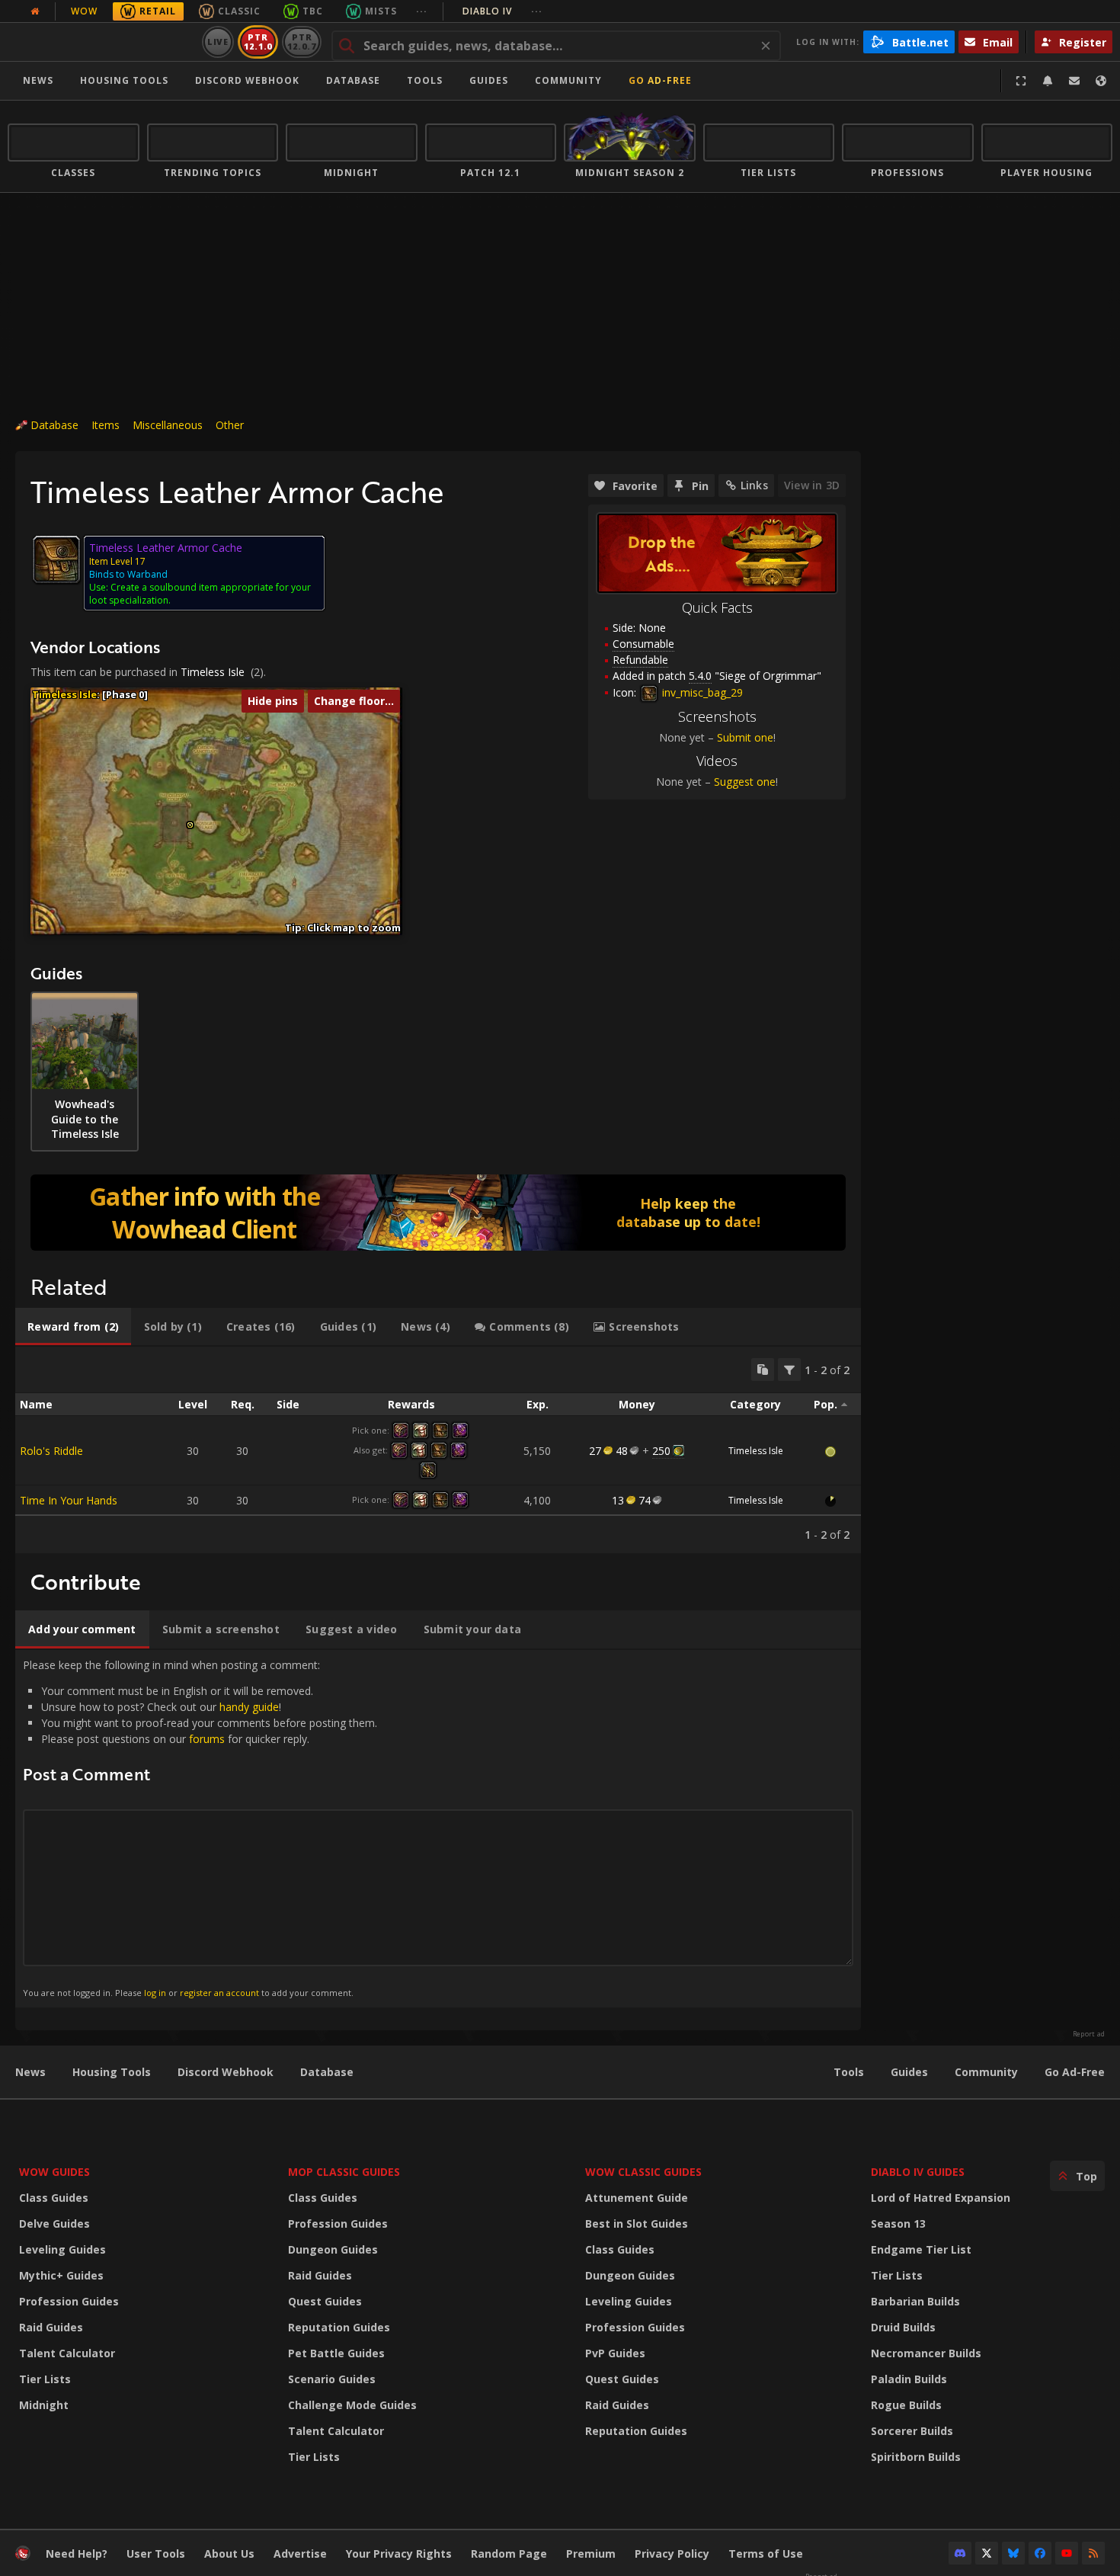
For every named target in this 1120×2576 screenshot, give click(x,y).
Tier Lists (45, 2379)
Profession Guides (69, 2301)
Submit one (745, 737)
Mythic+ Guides (61, 2275)
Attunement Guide (637, 2198)
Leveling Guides (62, 2249)
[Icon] (56, 559)
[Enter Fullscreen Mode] (1021, 81)
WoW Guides (54, 2172)
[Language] (1101, 81)
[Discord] (960, 2553)
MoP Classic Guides (344, 2172)
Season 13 (898, 2224)
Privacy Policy (672, 2554)
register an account (219, 1993)
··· (422, 11)
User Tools (156, 2554)
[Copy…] (763, 1370)
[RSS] (1093, 2553)
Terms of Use (766, 2554)
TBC (313, 11)
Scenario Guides (332, 2379)
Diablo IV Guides (918, 2172)
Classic (239, 11)
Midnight (44, 2405)
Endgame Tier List (921, 2249)
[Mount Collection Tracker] (438, 1213)
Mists (381, 11)
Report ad (1089, 2034)
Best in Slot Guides (637, 2224)
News (38, 80)
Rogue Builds (906, 2405)
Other (230, 425)
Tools (849, 2072)
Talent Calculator (67, 2353)
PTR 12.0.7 (301, 42)
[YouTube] (1067, 2553)
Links (754, 485)
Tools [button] (425, 80)
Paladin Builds (909, 2379)
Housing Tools (112, 2072)
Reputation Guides (339, 2327)
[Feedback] (1074, 81)
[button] (190, 825)
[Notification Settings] (1048, 81)
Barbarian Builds (915, 2301)
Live (218, 42)
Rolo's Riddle (51, 1451)
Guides (489, 80)
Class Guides (54, 2198)
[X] (987, 2553)
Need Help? (77, 2554)
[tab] (73, 1327)
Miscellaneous (168, 425)
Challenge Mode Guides (352, 2405)
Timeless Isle (213, 672)
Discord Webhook (247, 80)
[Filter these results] (789, 1370)
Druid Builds (903, 2327)
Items (106, 425)
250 (661, 1451)
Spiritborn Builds (916, 2457)
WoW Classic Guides (643, 2172)
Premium (591, 2554)
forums (207, 1739)
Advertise (300, 2554)
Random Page (509, 2554)
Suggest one (745, 782)
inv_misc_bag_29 (701, 692)
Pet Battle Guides (336, 2353)
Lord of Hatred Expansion (941, 2198)
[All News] (35, 11)
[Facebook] (1040, 2553)
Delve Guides (54, 2224)
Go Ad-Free (660, 80)
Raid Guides (51, 2327)
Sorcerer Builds (912, 2431)
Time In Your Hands (69, 1500)
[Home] (102, 42)
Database (353, 80)
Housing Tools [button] (124, 80)
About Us (229, 2554)
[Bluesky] (1013, 2553)
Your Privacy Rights (399, 2554)
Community (568, 80)
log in (155, 1993)
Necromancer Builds (926, 2353)
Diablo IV (502, 11)
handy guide (249, 1707)
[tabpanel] (438, 1450)
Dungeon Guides (333, 2249)
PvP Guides (615, 2353)
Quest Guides (325, 2301)
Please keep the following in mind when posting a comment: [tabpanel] (200, 1828)
